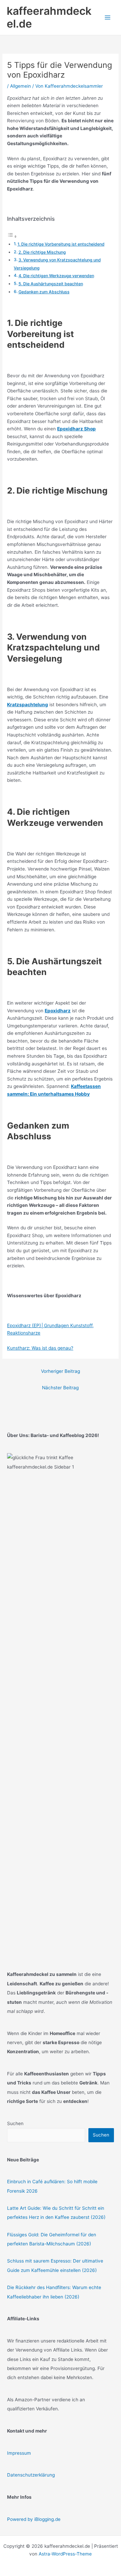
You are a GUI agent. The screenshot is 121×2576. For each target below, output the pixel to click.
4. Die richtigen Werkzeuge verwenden (56, 276)
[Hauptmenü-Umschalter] (108, 18)
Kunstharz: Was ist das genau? (40, 1348)
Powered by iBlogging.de (34, 2519)
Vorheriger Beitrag (61, 1371)
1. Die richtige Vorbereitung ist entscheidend (61, 244)
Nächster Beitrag (60, 1388)
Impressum (19, 2453)
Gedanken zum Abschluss (44, 292)
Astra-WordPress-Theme (65, 2554)
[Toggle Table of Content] (12, 237)
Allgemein (21, 86)
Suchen (15, 2123)
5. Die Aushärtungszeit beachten (51, 284)
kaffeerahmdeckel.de (49, 17)
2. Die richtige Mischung (42, 252)
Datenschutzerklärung (31, 2475)
